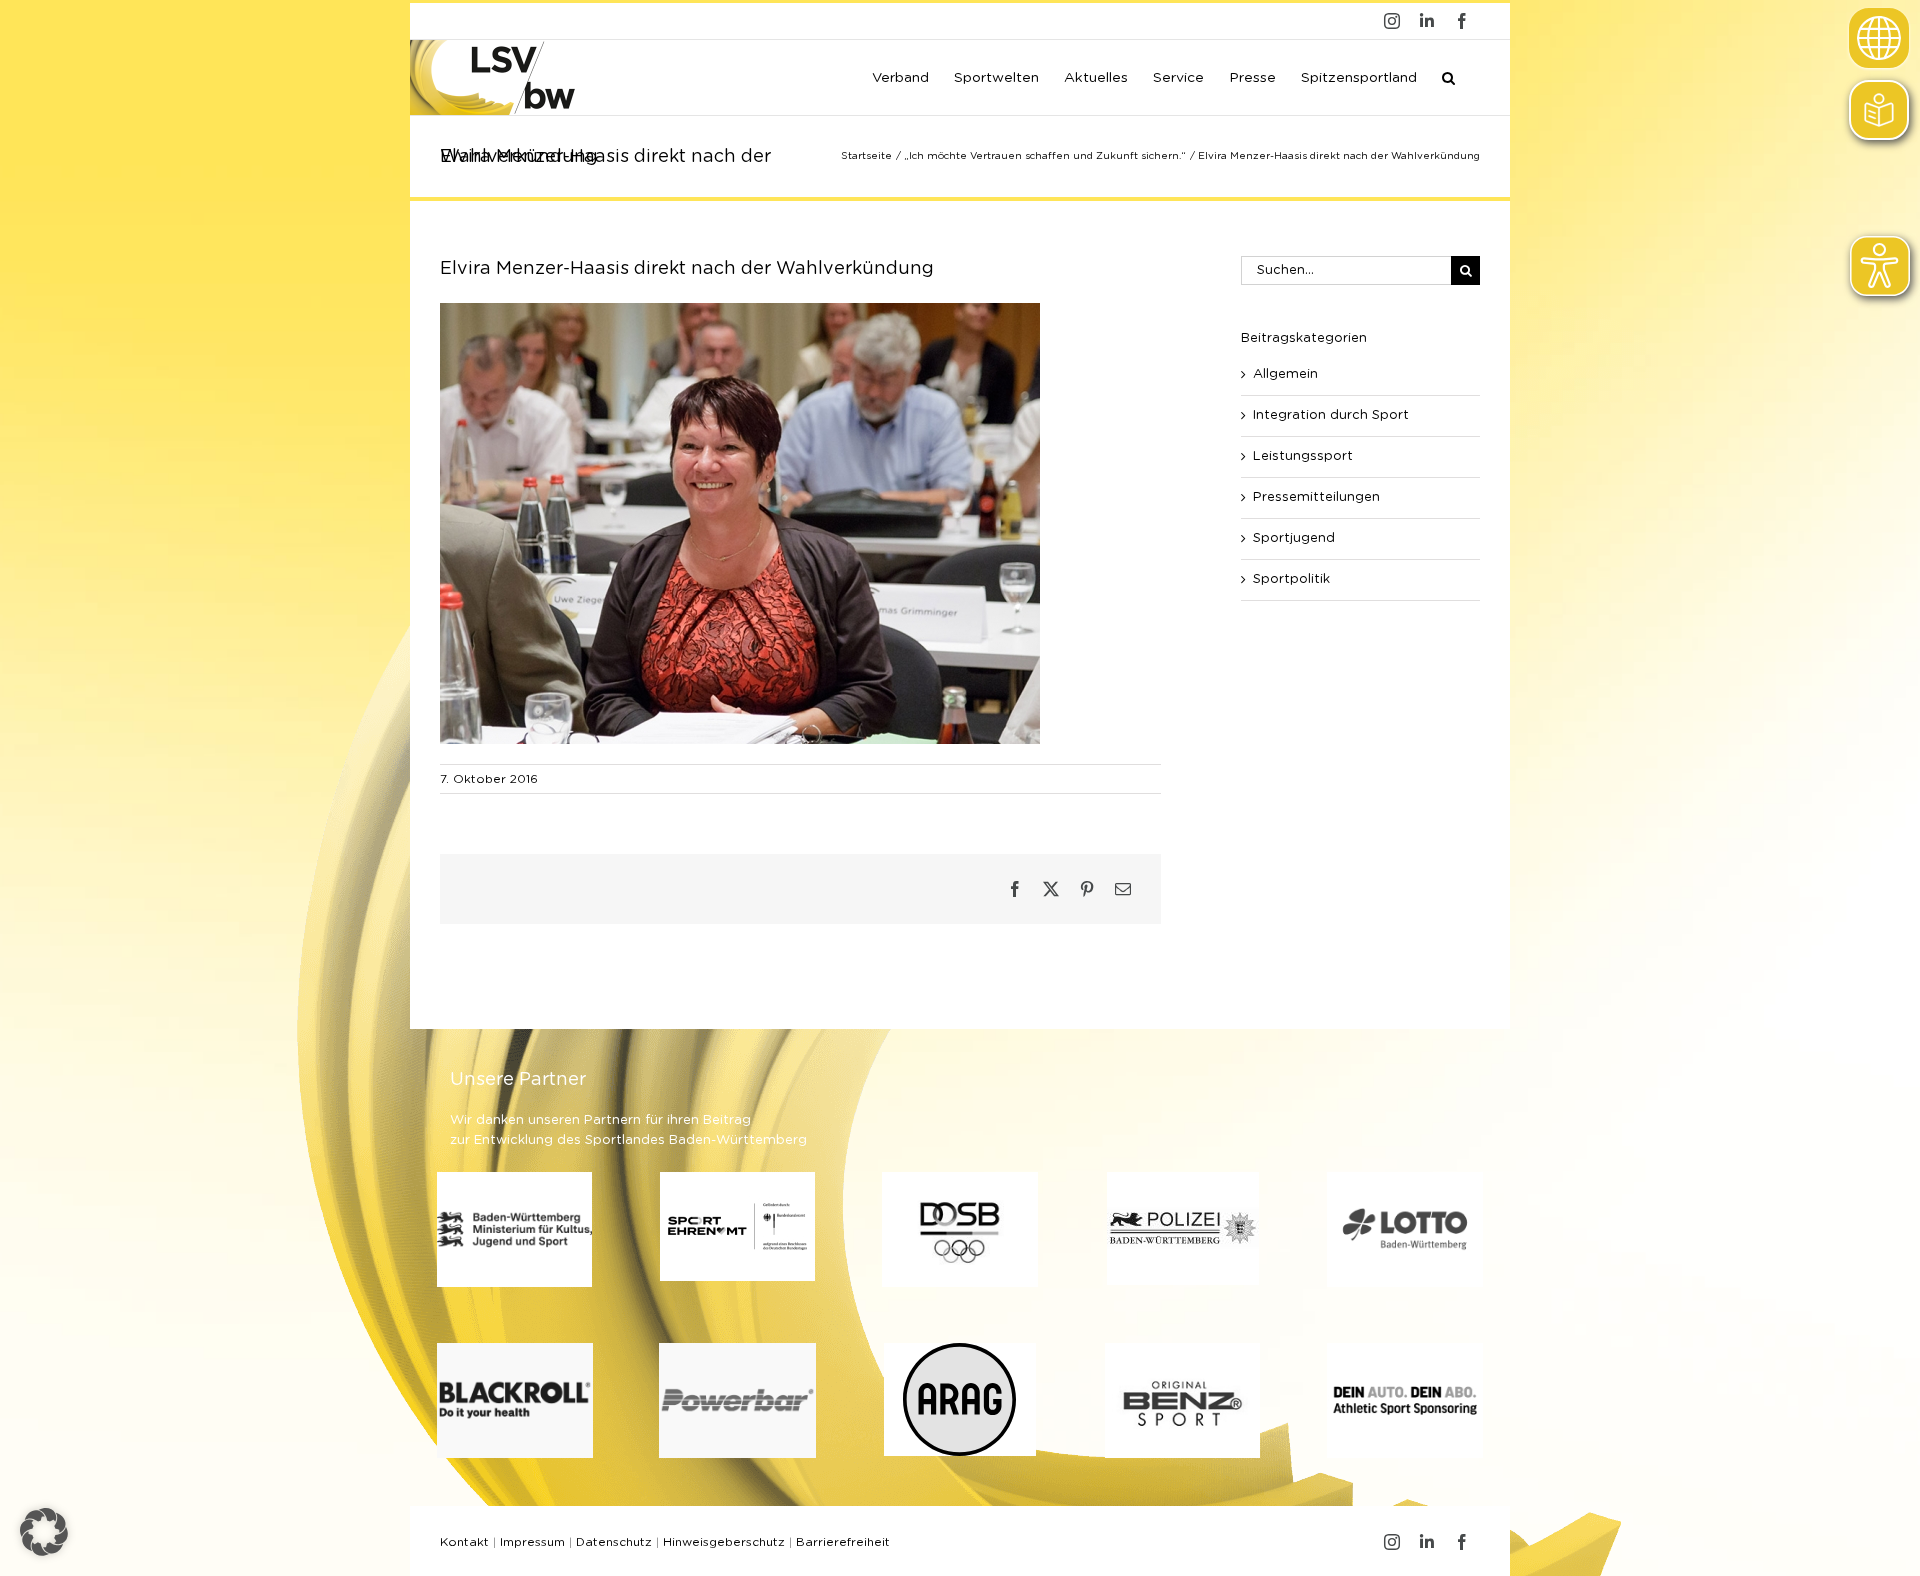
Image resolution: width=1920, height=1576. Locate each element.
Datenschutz (614, 1542)
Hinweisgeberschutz (724, 1542)
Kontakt (464, 1542)
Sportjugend (1294, 538)
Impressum (532, 1542)
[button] (1448, 76)
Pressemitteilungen (1316, 497)
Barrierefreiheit (843, 1542)
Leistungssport (1303, 456)
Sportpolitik (1291, 579)
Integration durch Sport (1331, 415)
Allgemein (1285, 374)
